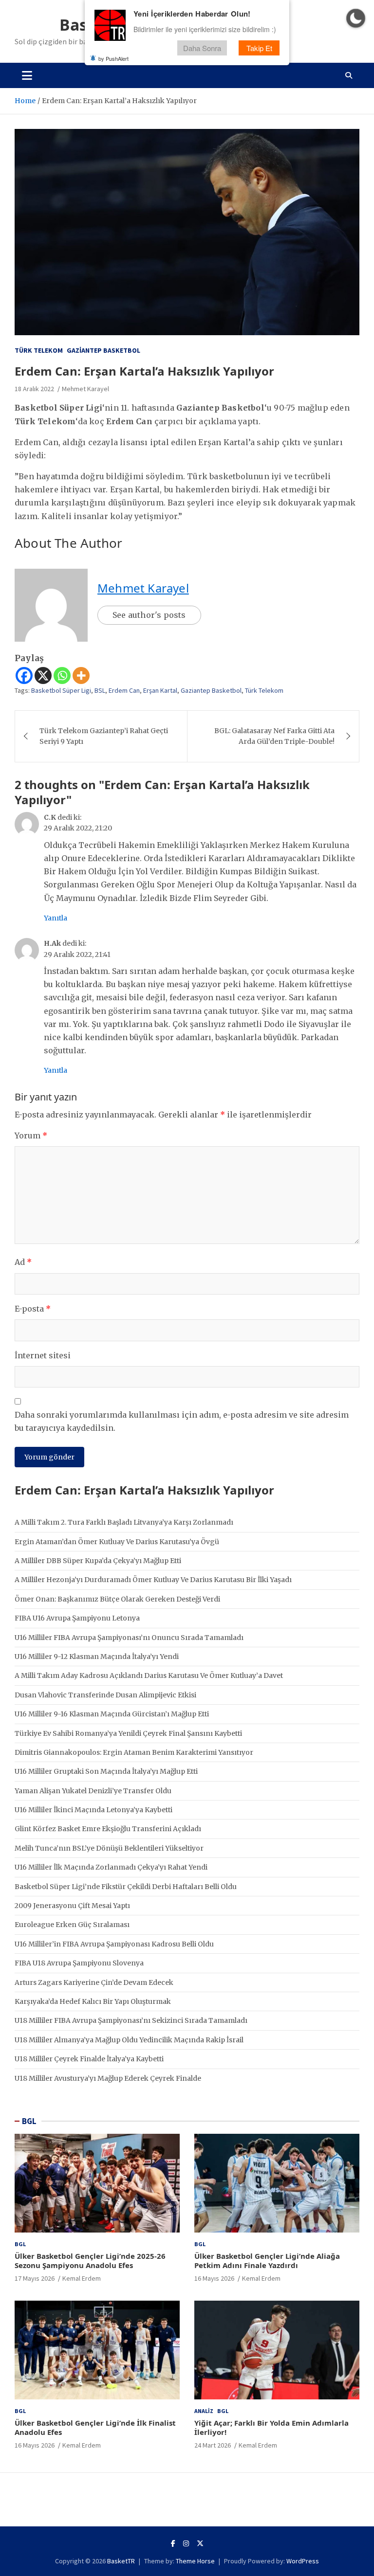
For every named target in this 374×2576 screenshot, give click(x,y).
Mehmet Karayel (85, 389)
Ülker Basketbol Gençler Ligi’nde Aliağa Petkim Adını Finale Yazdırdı (267, 2261)
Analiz (204, 2411)
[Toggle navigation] (27, 75)
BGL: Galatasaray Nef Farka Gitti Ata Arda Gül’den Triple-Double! (274, 736)
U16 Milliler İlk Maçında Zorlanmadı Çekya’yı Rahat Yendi (111, 1867)
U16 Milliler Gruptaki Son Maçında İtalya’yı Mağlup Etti (106, 1771)
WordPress (303, 2561)
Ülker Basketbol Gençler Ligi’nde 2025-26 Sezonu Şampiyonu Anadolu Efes (90, 2261)
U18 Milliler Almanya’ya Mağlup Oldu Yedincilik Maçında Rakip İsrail (129, 2040)
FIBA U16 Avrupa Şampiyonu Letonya (77, 1618)
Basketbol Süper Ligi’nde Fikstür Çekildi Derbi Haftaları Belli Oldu (126, 1887)
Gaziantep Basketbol (103, 350)
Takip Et (259, 48)
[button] (356, 18)
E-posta (33, 1309)
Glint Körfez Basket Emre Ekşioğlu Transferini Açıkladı (108, 1829)
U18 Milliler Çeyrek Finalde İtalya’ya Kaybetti (89, 2059)
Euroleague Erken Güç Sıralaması (72, 1925)
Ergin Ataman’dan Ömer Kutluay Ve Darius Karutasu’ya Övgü (117, 1542)
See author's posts (149, 615)
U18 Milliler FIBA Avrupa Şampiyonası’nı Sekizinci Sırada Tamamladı (131, 2020)
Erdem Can (124, 690)
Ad (23, 1262)
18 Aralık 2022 (34, 389)
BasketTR (121, 2561)
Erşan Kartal (160, 690)
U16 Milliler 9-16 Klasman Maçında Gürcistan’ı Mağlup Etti (112, 1714)
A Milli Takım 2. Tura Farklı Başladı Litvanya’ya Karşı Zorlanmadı (124, 1522)
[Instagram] (186, 2543)
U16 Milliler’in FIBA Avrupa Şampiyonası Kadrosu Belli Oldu (114, 1944)
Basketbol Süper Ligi (61, 690)
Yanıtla (56, 918)
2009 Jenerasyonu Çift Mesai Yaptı (72, 1906)
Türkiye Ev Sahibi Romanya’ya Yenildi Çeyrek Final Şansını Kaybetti (128, 1733)
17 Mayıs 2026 (35, 2278)
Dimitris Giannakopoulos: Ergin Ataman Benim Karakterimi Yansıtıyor (134, 1752)
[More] (81, 676)
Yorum (31, 1135)
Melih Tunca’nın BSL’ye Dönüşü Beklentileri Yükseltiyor (109, 1848)
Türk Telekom (39, 350)
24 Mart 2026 (213, 2445)
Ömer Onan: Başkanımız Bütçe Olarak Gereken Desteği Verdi (117, 1599)
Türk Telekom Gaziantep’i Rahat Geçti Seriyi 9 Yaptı (104, 736)
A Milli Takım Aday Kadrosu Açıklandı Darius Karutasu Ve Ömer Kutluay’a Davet (149, 1675)
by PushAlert (113, 58)
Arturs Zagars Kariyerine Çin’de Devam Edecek (94, 1982)
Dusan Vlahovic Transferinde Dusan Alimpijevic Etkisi (105, 1695)
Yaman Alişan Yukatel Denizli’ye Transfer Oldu (93, 1791)
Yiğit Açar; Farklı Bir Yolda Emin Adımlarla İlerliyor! (271, 2428)
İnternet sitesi (43, 1355)
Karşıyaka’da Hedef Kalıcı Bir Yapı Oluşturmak (93, 2001)
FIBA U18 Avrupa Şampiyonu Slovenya (79, 1963)
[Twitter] (200, 2543)
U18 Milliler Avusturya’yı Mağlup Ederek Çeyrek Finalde (108, 2078)
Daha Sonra (202, 48)
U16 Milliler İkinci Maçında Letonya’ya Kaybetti (93, 1810)
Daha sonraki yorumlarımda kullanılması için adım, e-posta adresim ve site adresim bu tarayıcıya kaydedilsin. (182, 1421)
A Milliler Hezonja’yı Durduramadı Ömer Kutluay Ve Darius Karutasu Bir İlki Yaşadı (153, 1580)
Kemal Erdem (82, 2278)
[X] (43, 676)
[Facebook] (24, 676)
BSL (100, 690)
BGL (29, 2121)
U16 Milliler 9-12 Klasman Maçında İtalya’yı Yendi (97, 1657)
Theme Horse (195, 2561)
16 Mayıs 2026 (214, 2278)
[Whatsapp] (62, 676)
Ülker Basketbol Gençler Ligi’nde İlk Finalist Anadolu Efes (95, 2428)
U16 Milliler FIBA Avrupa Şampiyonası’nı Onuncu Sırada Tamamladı (129, 1638)
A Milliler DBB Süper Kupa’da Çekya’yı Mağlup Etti (98, 1561)
